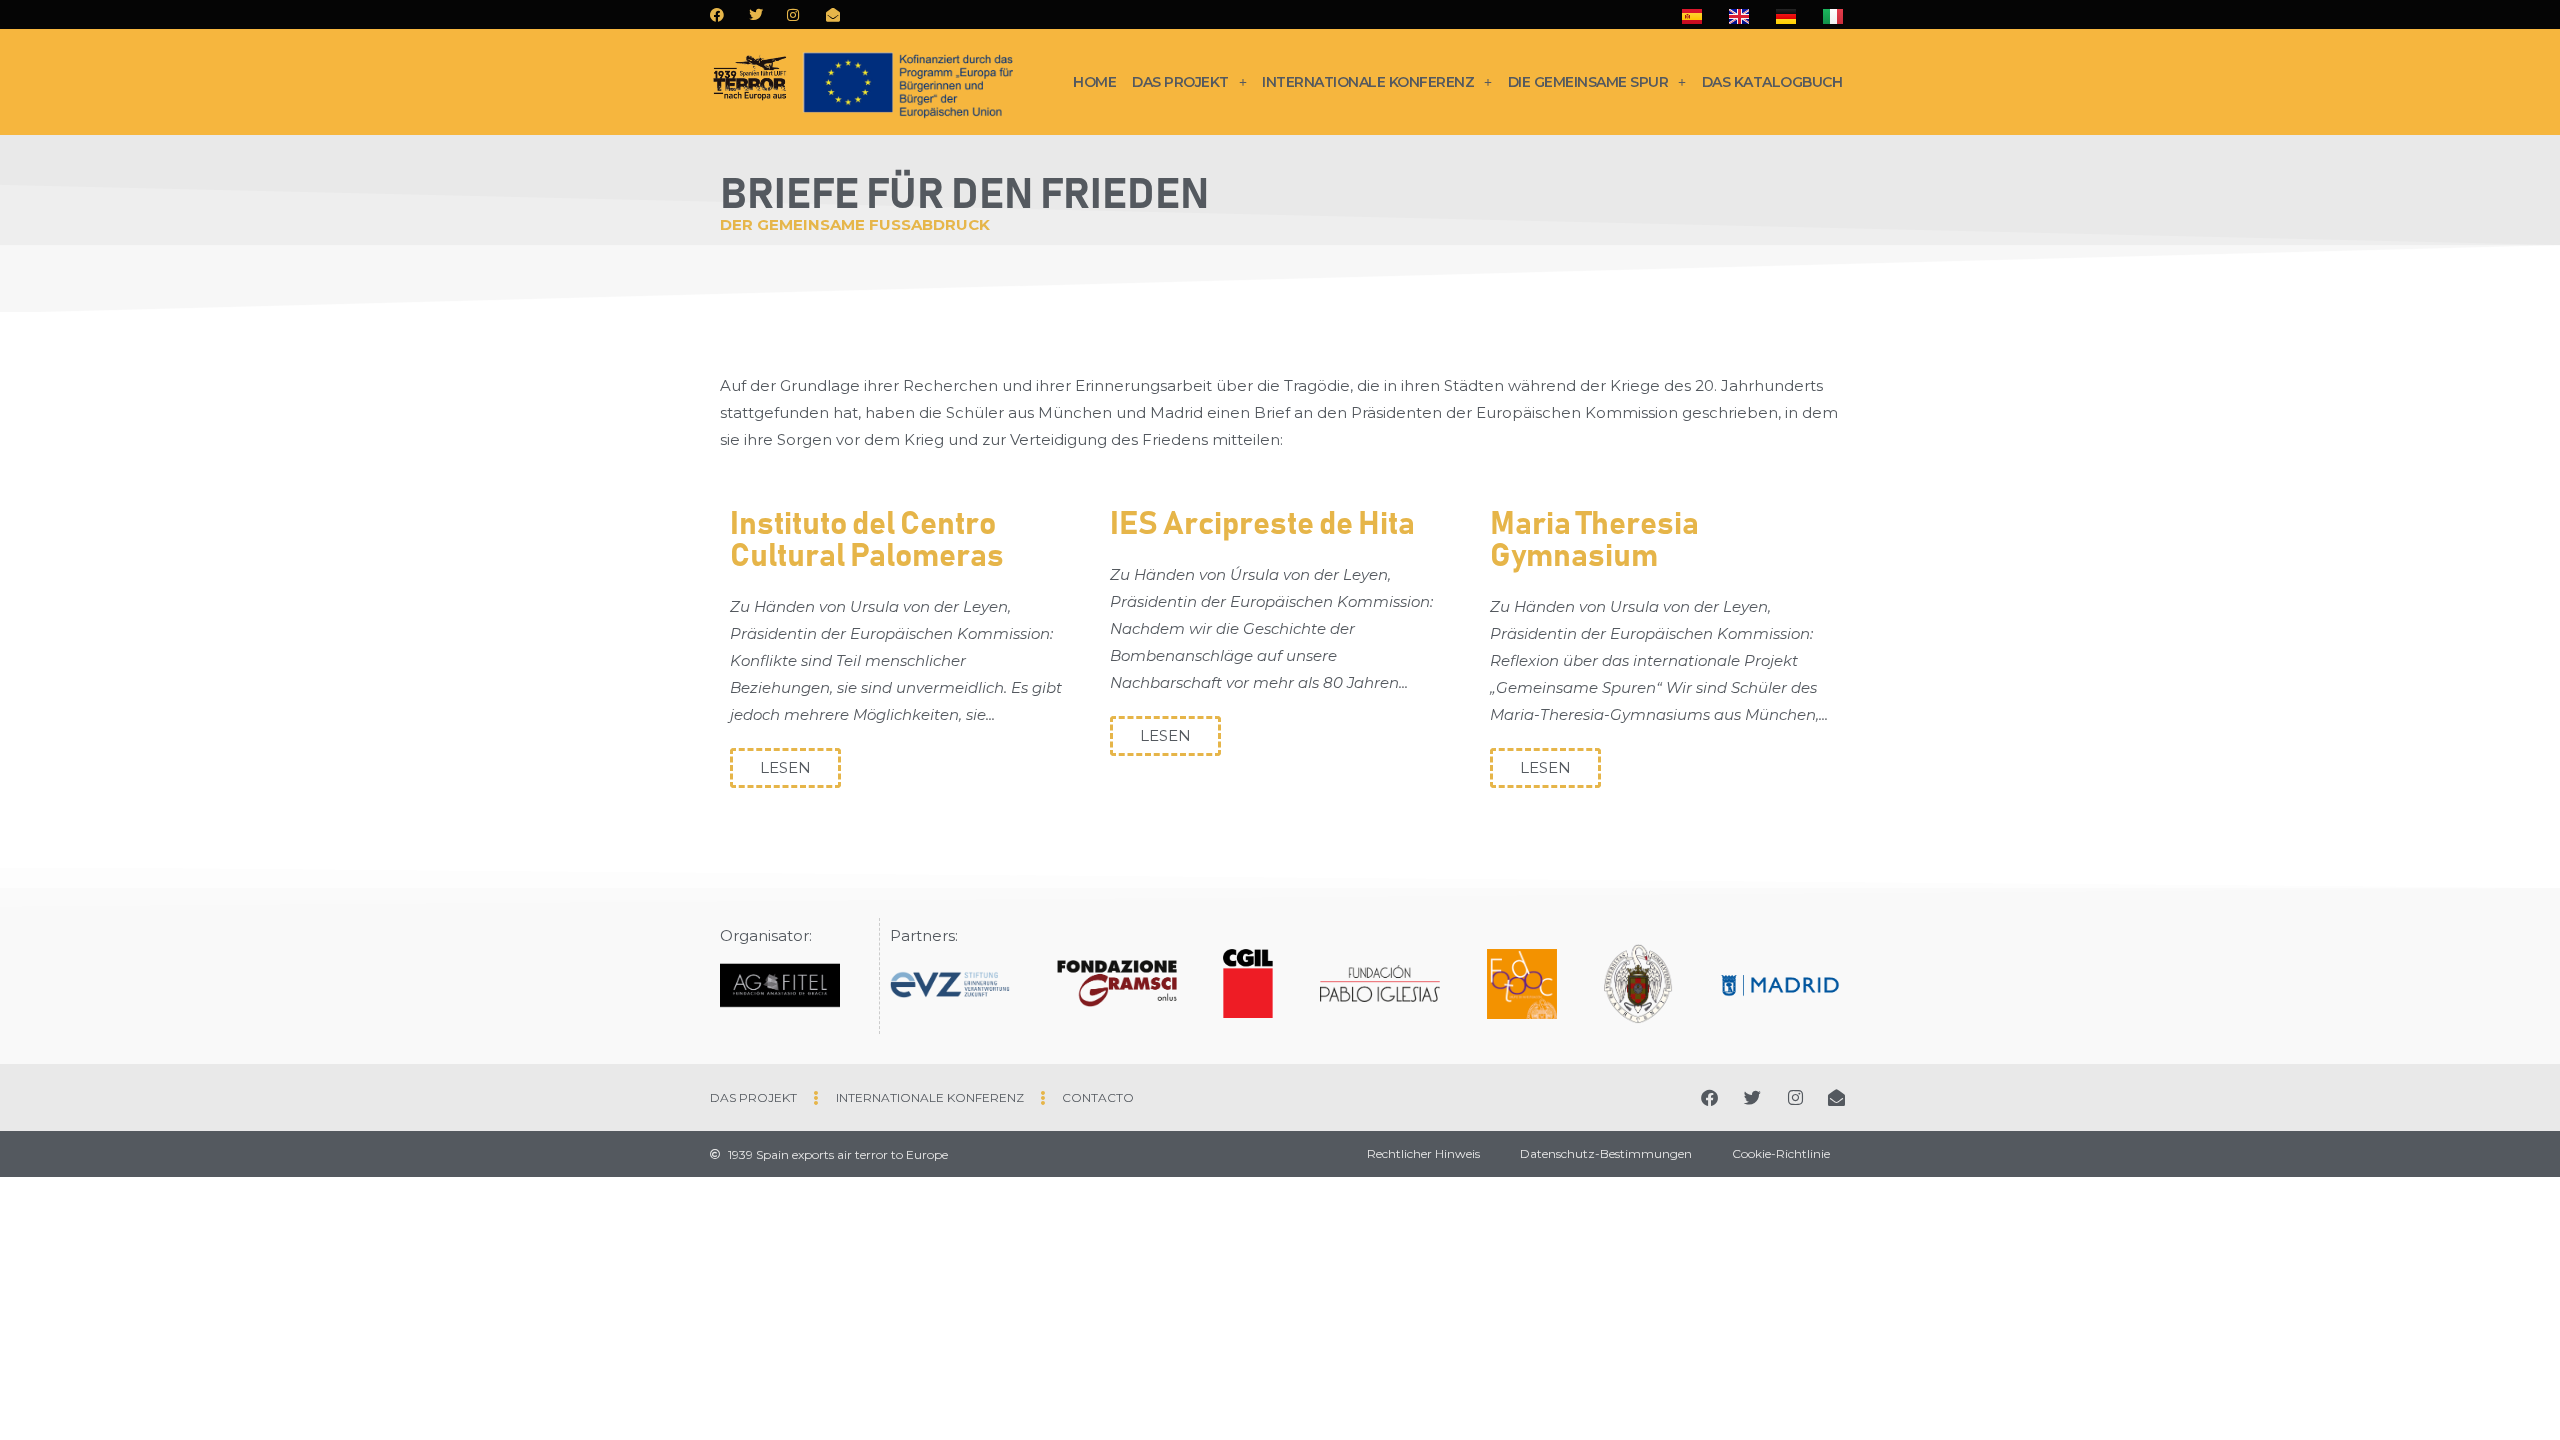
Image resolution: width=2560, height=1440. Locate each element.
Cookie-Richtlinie (1781, 1153)
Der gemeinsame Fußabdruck (855, 224)
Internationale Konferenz (1368, 82)
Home (1094, 82)
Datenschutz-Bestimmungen (1606, 1153)
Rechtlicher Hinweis (1423, 1153)
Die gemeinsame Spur (1588, 82)
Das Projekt (1180, 82)
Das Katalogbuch (1772, 82)
